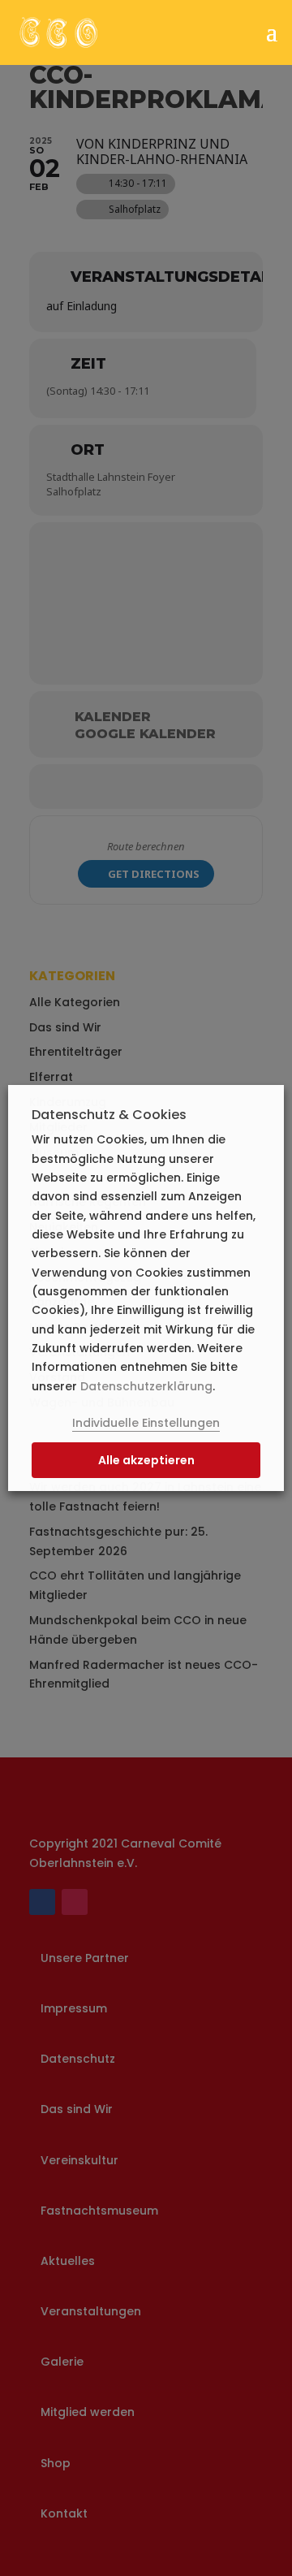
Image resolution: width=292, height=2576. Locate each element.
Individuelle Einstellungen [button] (146, 1423)
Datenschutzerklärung (146, 1386)
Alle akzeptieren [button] (146, 1460)
